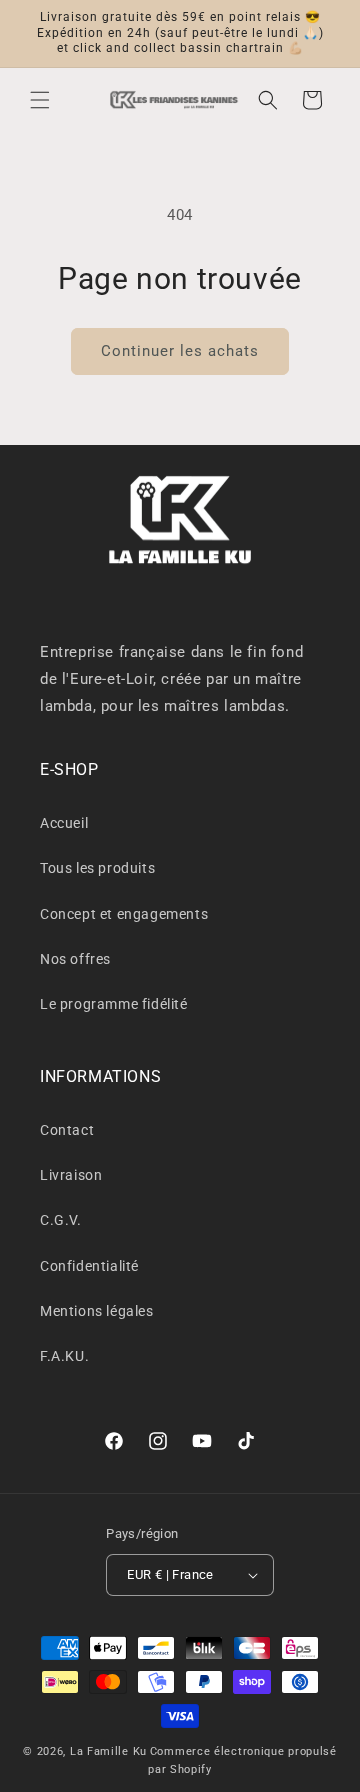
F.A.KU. (64, 1356)
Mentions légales (97, 1311)
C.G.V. (61, 1220)
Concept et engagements (124, 914)
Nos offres (75, 959)
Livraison (71, 1175)
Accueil (64, 823)
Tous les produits (97, 868)
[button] (40, 100)
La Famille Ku (108, 1751)
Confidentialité (89, 1266)
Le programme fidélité (114, 1004)
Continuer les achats (180, 351)
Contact (67, 1130)
